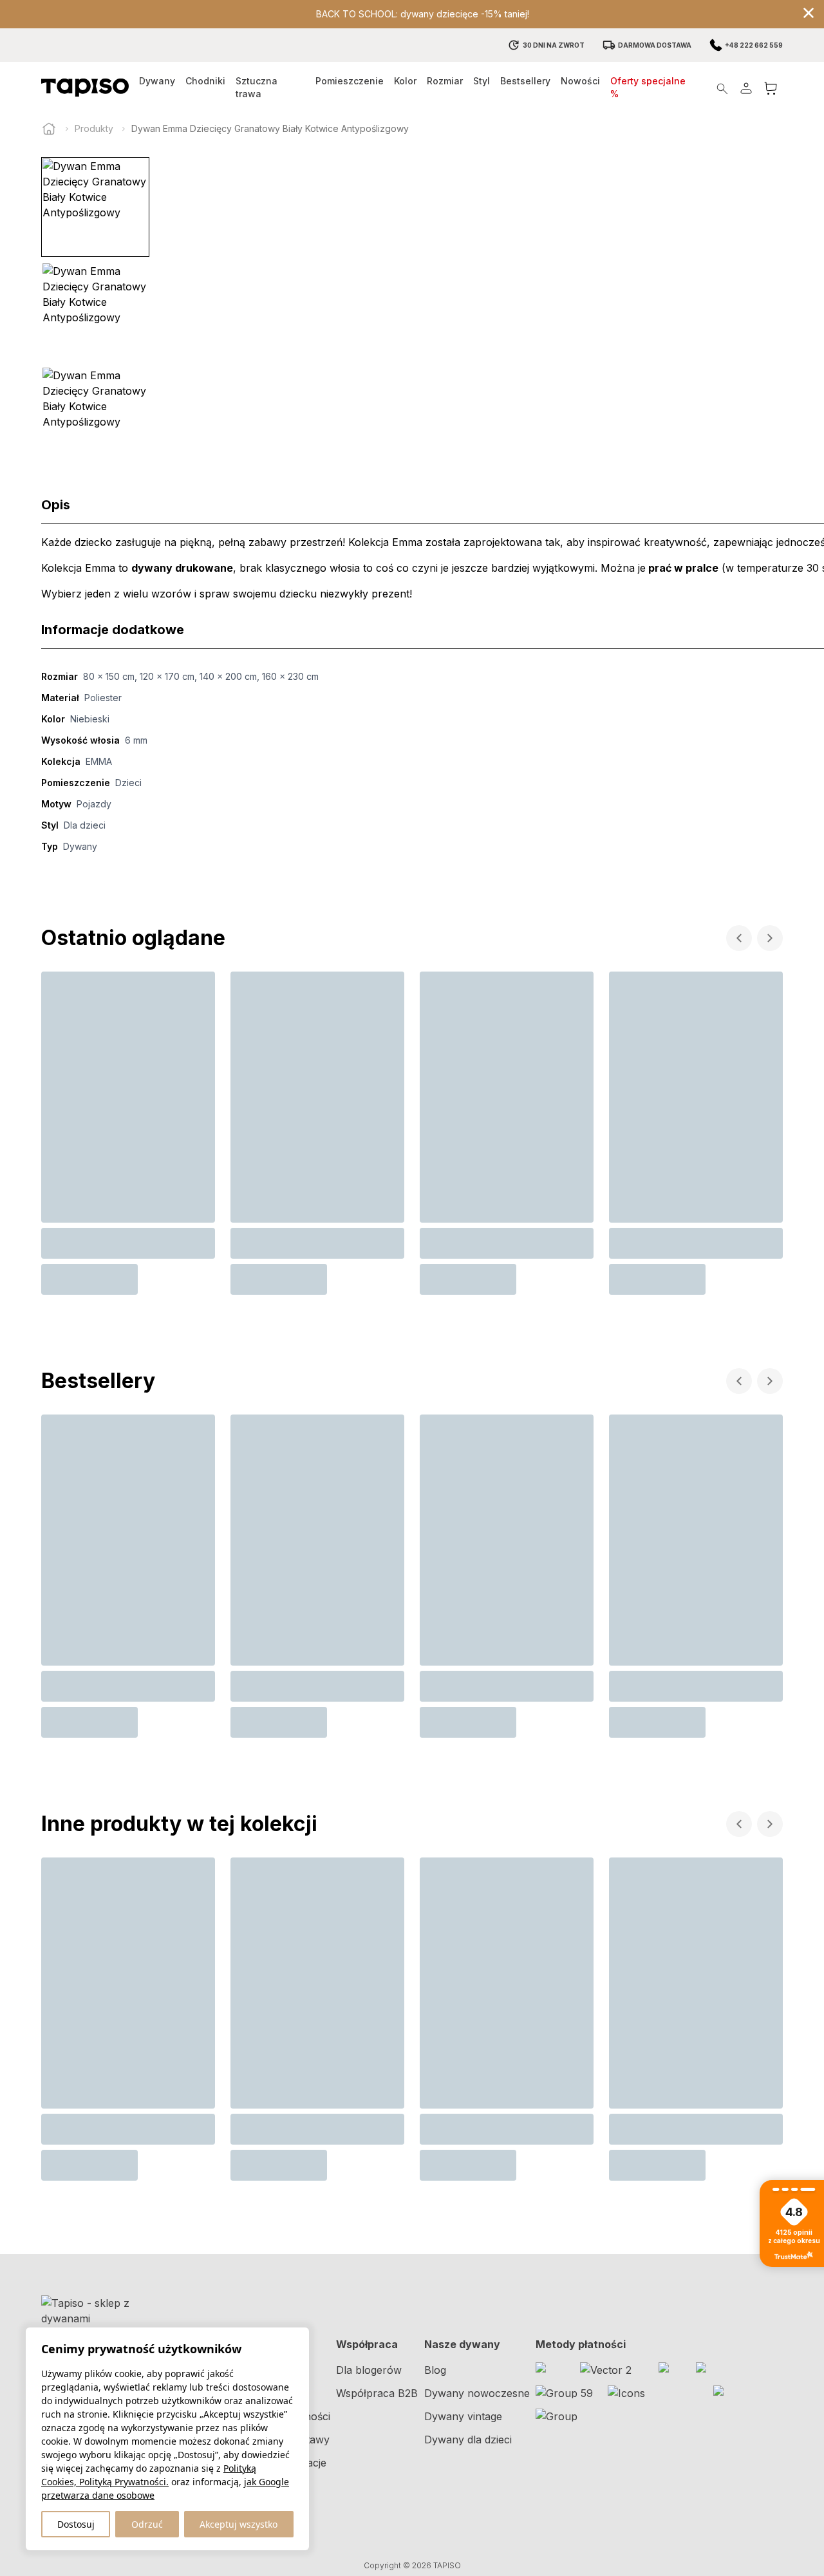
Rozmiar (445, 81)
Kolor (405, 81)
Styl (482, 81)
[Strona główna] (49, 129)
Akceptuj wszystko (239, 2524)
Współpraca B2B (377, 2393)
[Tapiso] (85, 88)
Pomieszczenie (350, 81)
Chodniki (205, 81)
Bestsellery (525, 81)
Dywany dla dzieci (468, 2440)
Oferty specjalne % (648, 87)
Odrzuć (147, 2524)
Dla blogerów (369, 2370)
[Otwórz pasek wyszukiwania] (722, 88)
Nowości (580, 81)
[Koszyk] (771, 88)
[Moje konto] (746, 88)
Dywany (157, 81)
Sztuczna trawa (257, 87)
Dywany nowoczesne (477, 2393)
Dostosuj (76, 2524)
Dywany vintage (463, 2416)
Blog (435, 2370)
